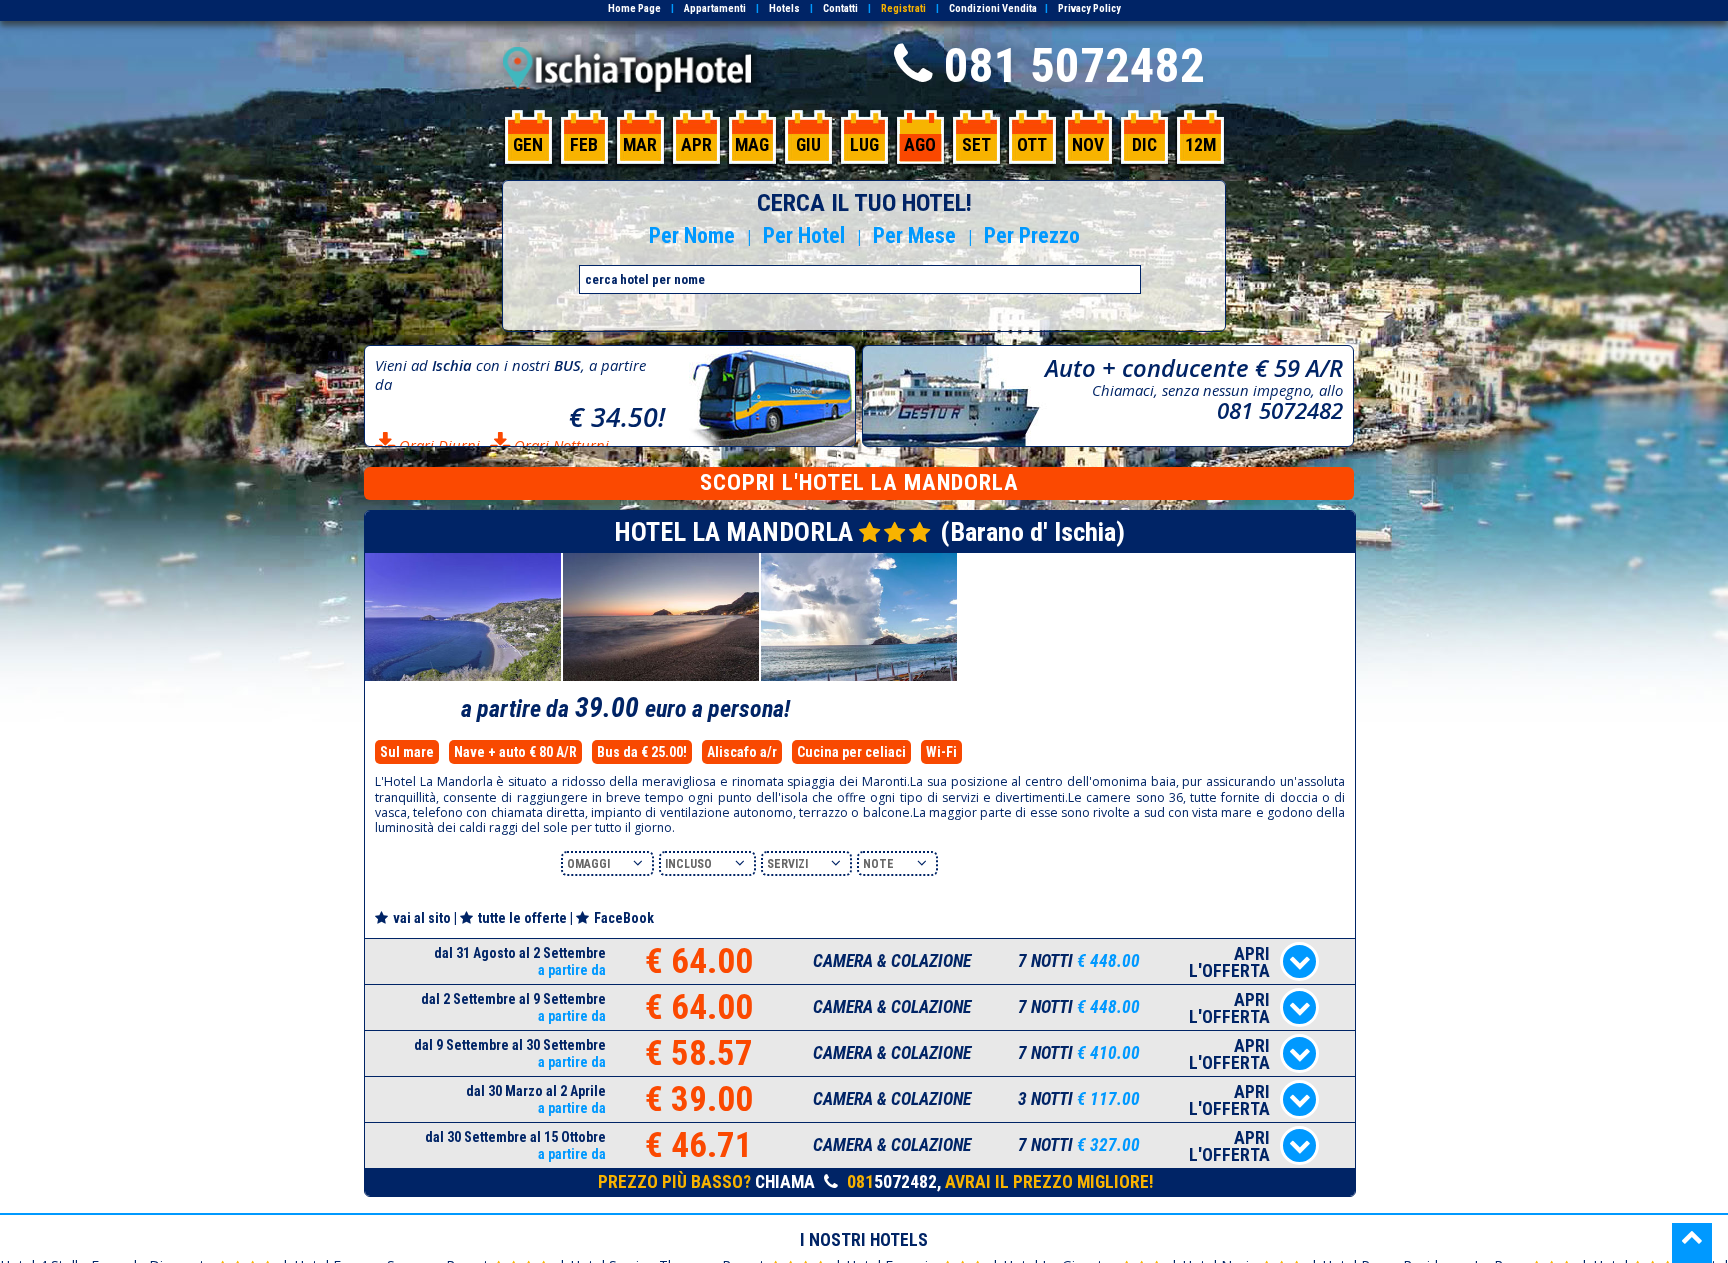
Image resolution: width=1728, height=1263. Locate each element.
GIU (808, 145)
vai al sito (422, 918)
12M (1200, 145)
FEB (584, 145)
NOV (1088, 145)
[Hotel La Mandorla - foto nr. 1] (463, 677)
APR (696, 145)
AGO (920, 145)
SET (976, 145)
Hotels (784, 8)
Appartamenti (715, 8)
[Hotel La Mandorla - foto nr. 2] (661, 677)
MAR (640, 145)
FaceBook (624, 918)
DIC (1144, 145)
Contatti (840, 8)
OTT (1032, 145)
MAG (752, 145)
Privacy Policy (1089, 8)
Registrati (903, 8)
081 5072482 (1074, 65)
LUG (864, 145)
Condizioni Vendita (993, 8)
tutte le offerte (522, 918)
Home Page (634, 8)
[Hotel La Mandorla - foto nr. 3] (859, 677)
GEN (528, 145)
